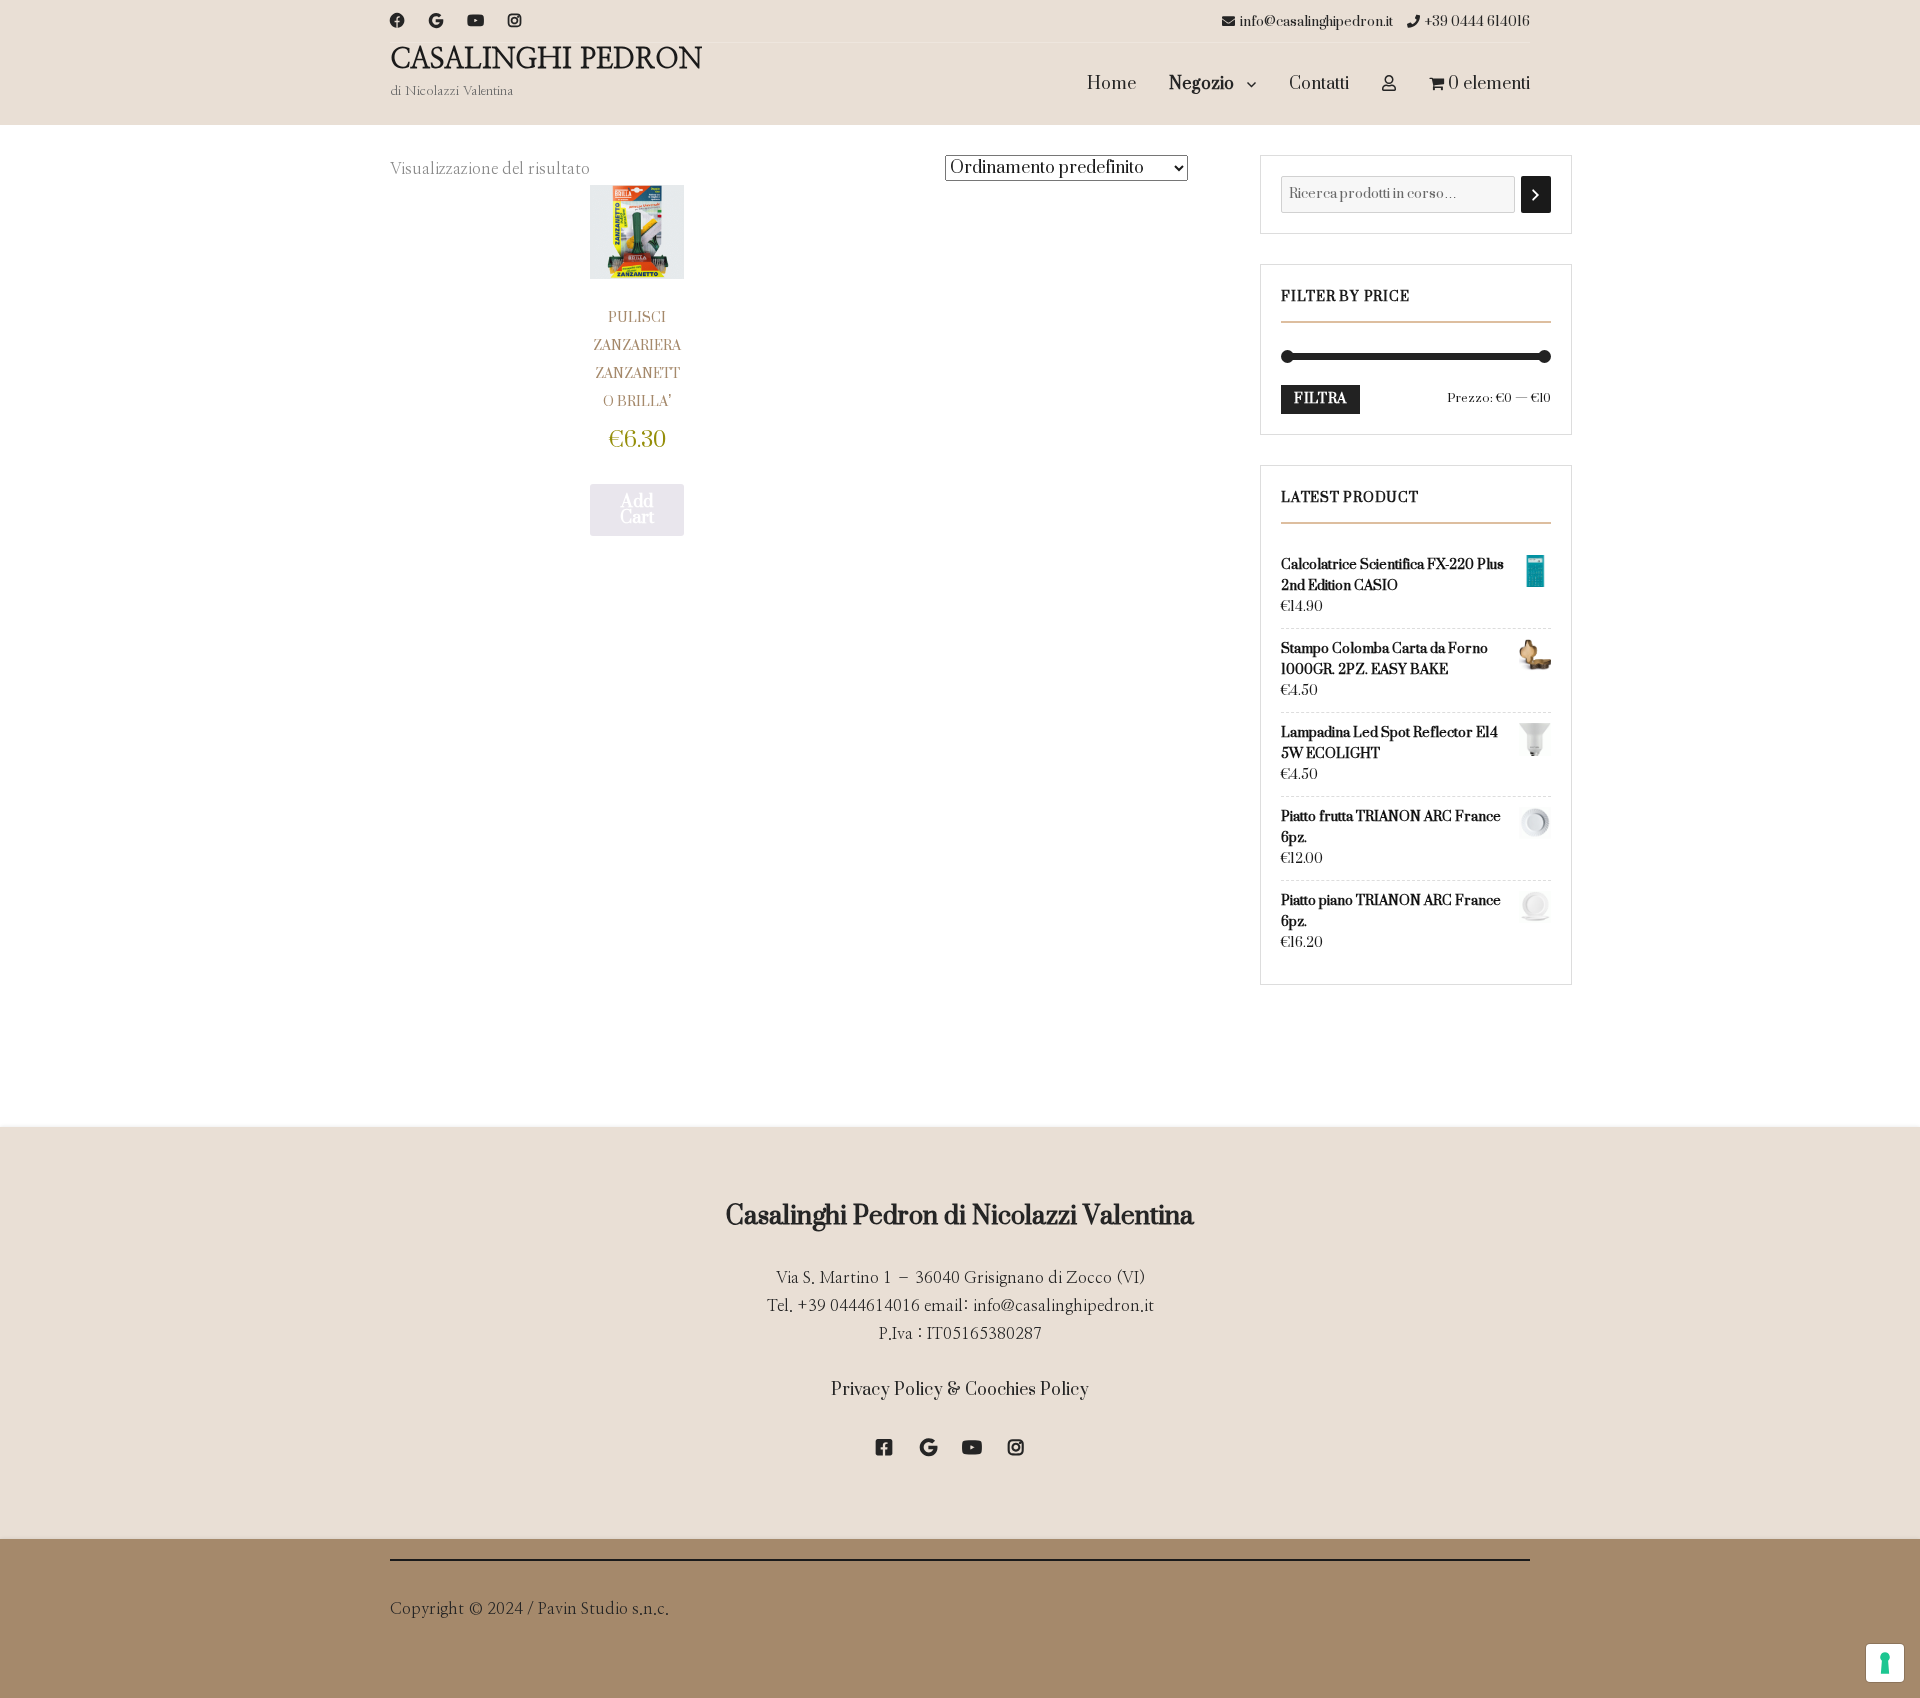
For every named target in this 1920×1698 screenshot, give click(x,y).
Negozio (1201, 84)
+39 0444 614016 (1477, 22)
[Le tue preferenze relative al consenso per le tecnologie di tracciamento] (1885, 1663)
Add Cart (637, 510)
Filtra (1320, 399)
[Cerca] (1536, 194)
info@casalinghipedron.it (1316, 22)
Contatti (1319, 84)
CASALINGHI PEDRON (546, 60)
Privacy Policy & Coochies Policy (960, 1390)
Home (1111, 84)
